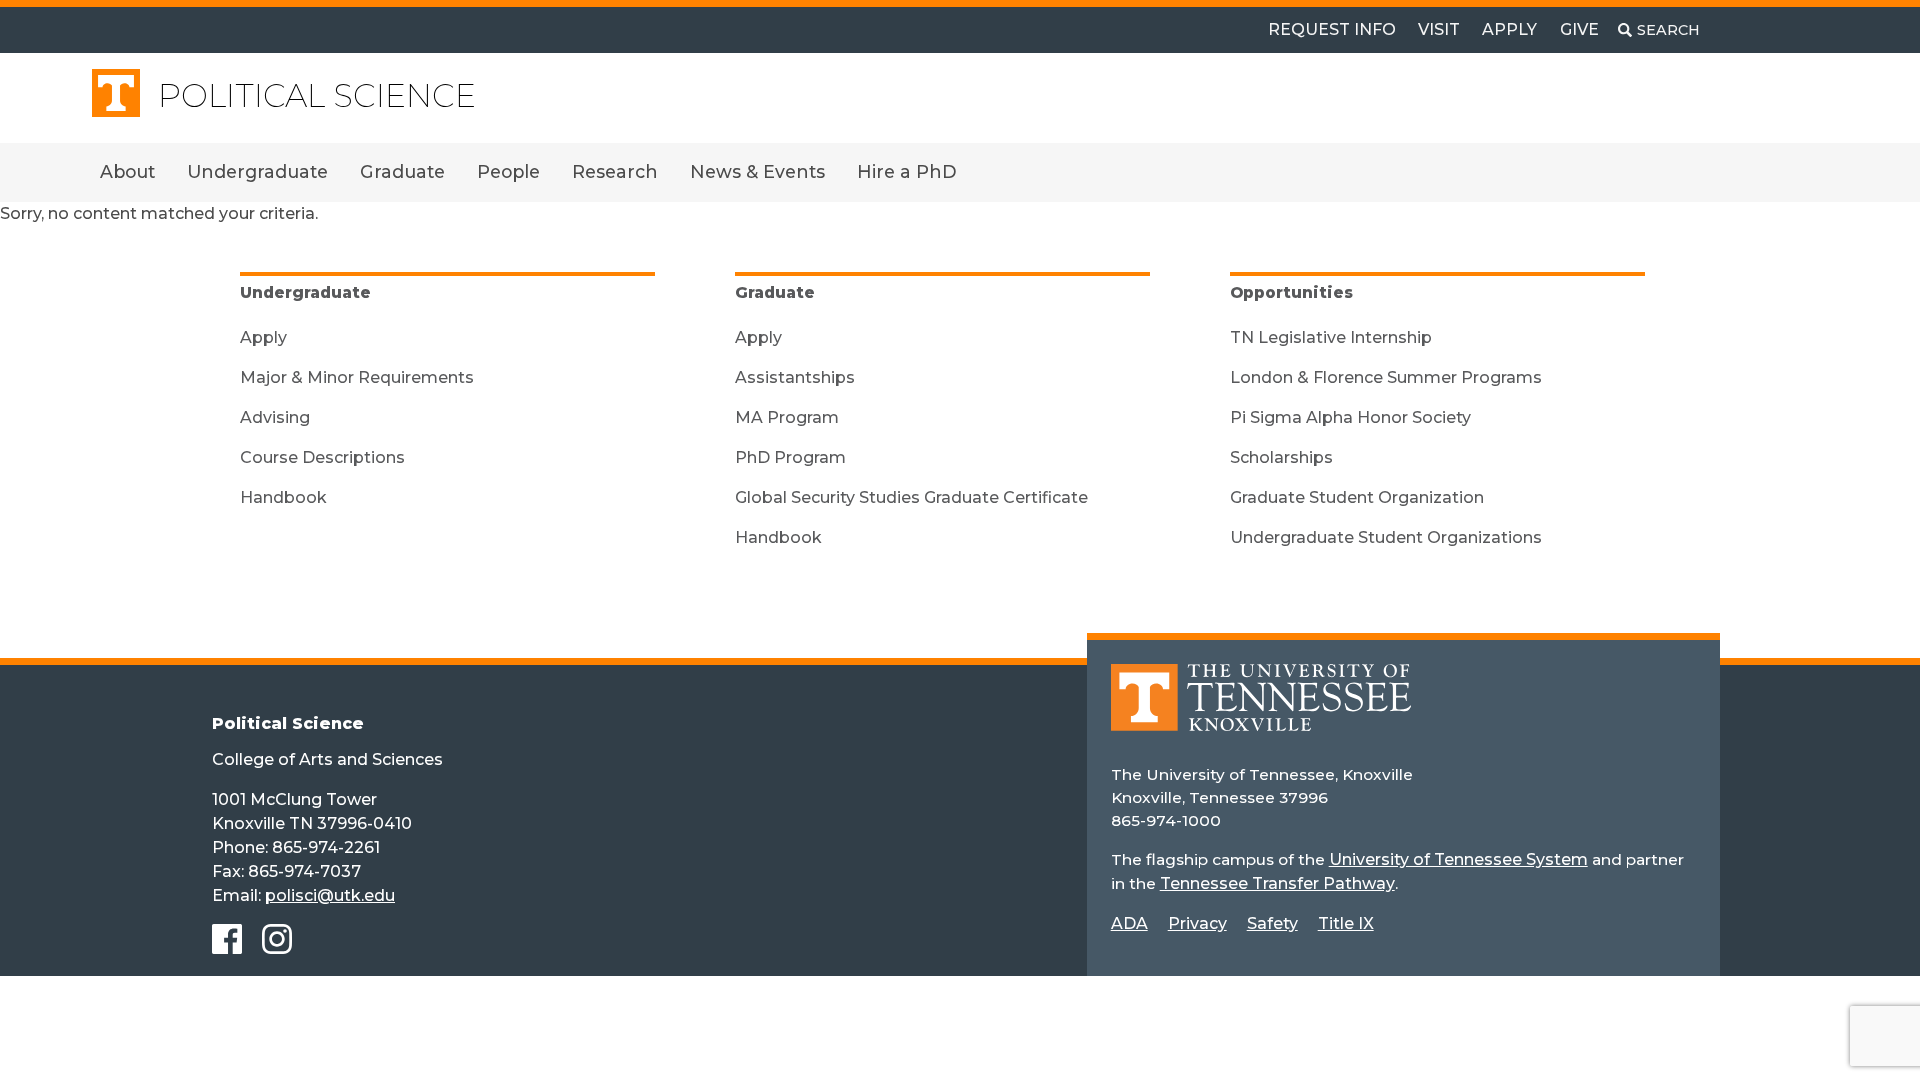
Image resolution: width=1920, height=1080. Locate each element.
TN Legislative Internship (1331, 337)
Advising (275, 417)
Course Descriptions (322, 457)
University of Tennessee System (1458, 859)
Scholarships (1281, 457)
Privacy (1197, 923)
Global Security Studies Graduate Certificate (911, 497)
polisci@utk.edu (330, 895)
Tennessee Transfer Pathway (1277, 883)
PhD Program (790, 457)
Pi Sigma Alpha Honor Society (1350, 417)
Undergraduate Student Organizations (1386, 537)
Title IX (1346, 923)
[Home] (1261, 711)
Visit (1439, 29)
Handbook (283, 497)
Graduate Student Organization (1357, 497)
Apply (1509, 29)
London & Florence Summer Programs (1386, 377)
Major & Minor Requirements (357, 377)
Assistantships (795, 377)
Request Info (1332, 29)
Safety (1272, 923)
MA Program (787, 417)
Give (1579, 29)
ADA (1129, 923)
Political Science (317, 95)
